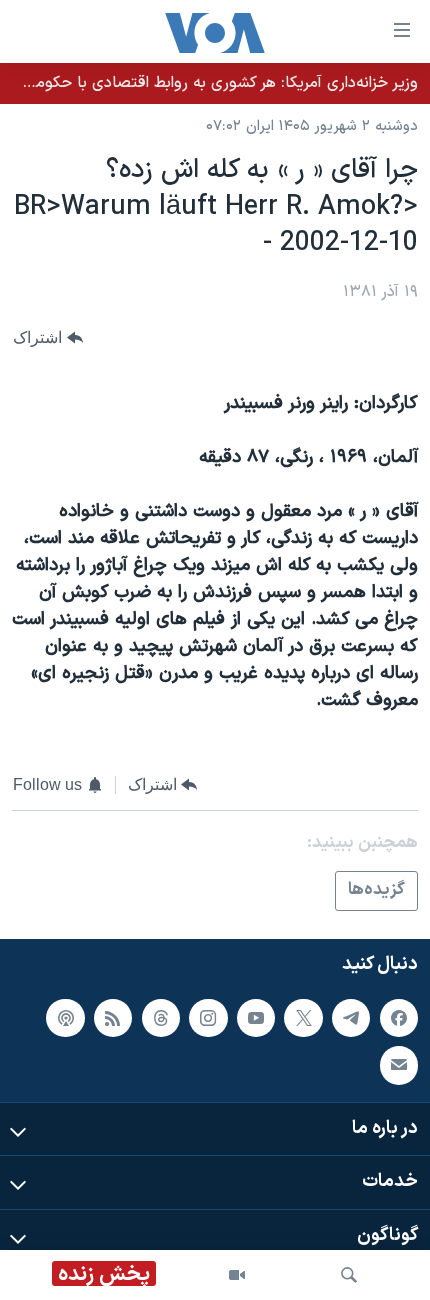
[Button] (48, 337)
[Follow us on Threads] (161, 1018)
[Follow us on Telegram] (351, 1018)
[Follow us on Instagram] (208, 1018)
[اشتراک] (399, 1065)
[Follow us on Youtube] (256, 1018)
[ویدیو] (237, 1275)
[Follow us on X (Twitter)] (303, 1018)
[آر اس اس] (113, 1018)
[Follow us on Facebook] (399, 1018)
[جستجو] (349, 1275)
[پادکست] (65, 1018)
